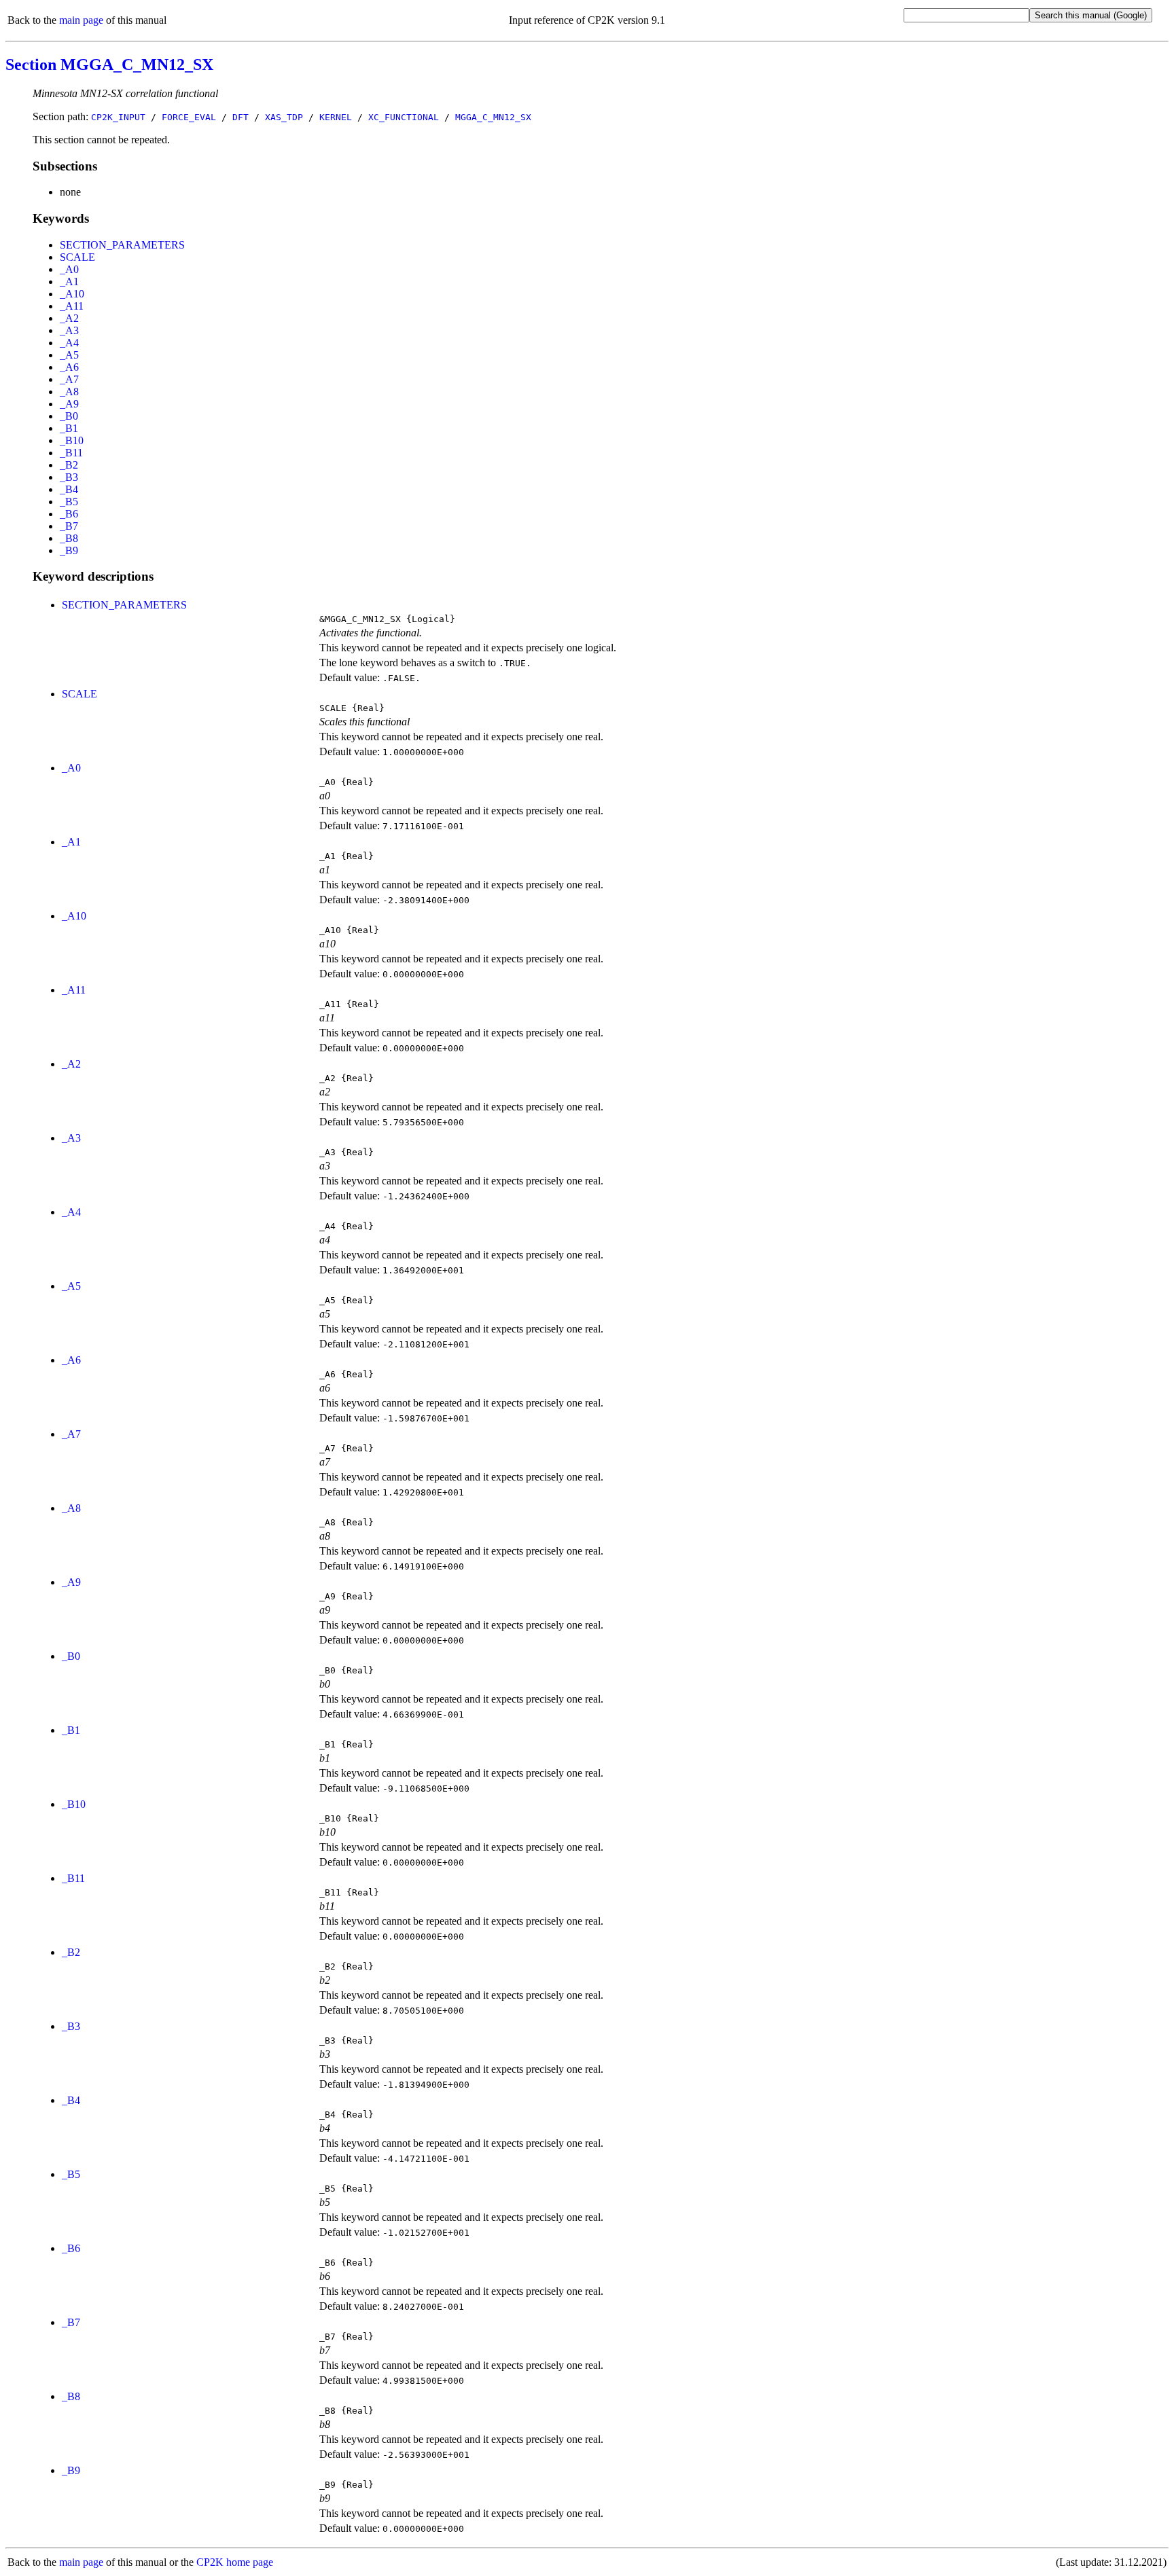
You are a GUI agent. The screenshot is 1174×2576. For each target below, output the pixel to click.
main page (81, 20)
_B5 (69, 502)
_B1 (69, 428)
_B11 (71, 453)
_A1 (69, 282)
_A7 (69, 379)
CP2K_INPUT (118, 117)
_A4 (69, 343)
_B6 (69, 514)
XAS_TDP (284, 117)
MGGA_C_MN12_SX (493, 117)
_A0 (69, 269)
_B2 (69, 465)
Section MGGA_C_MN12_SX (109, 65)
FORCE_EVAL (189, 117)
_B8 (69, 538)
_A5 (69, 355)
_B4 (69, 489)
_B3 (69, 477)
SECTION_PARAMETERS (122, 245)
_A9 (69, 404)
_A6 (69, 367)
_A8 (69, 392)
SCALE (77, 257)
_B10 (72, 440)
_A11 (72, 306)
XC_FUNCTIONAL (404, 117)
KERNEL (336, 117)
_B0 (69, 416)
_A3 (69, 330)
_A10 (72, 294)
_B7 (69, 526)
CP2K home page (235, 2562)
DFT (241, 117)
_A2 (69, 318)
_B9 (69, 550)
